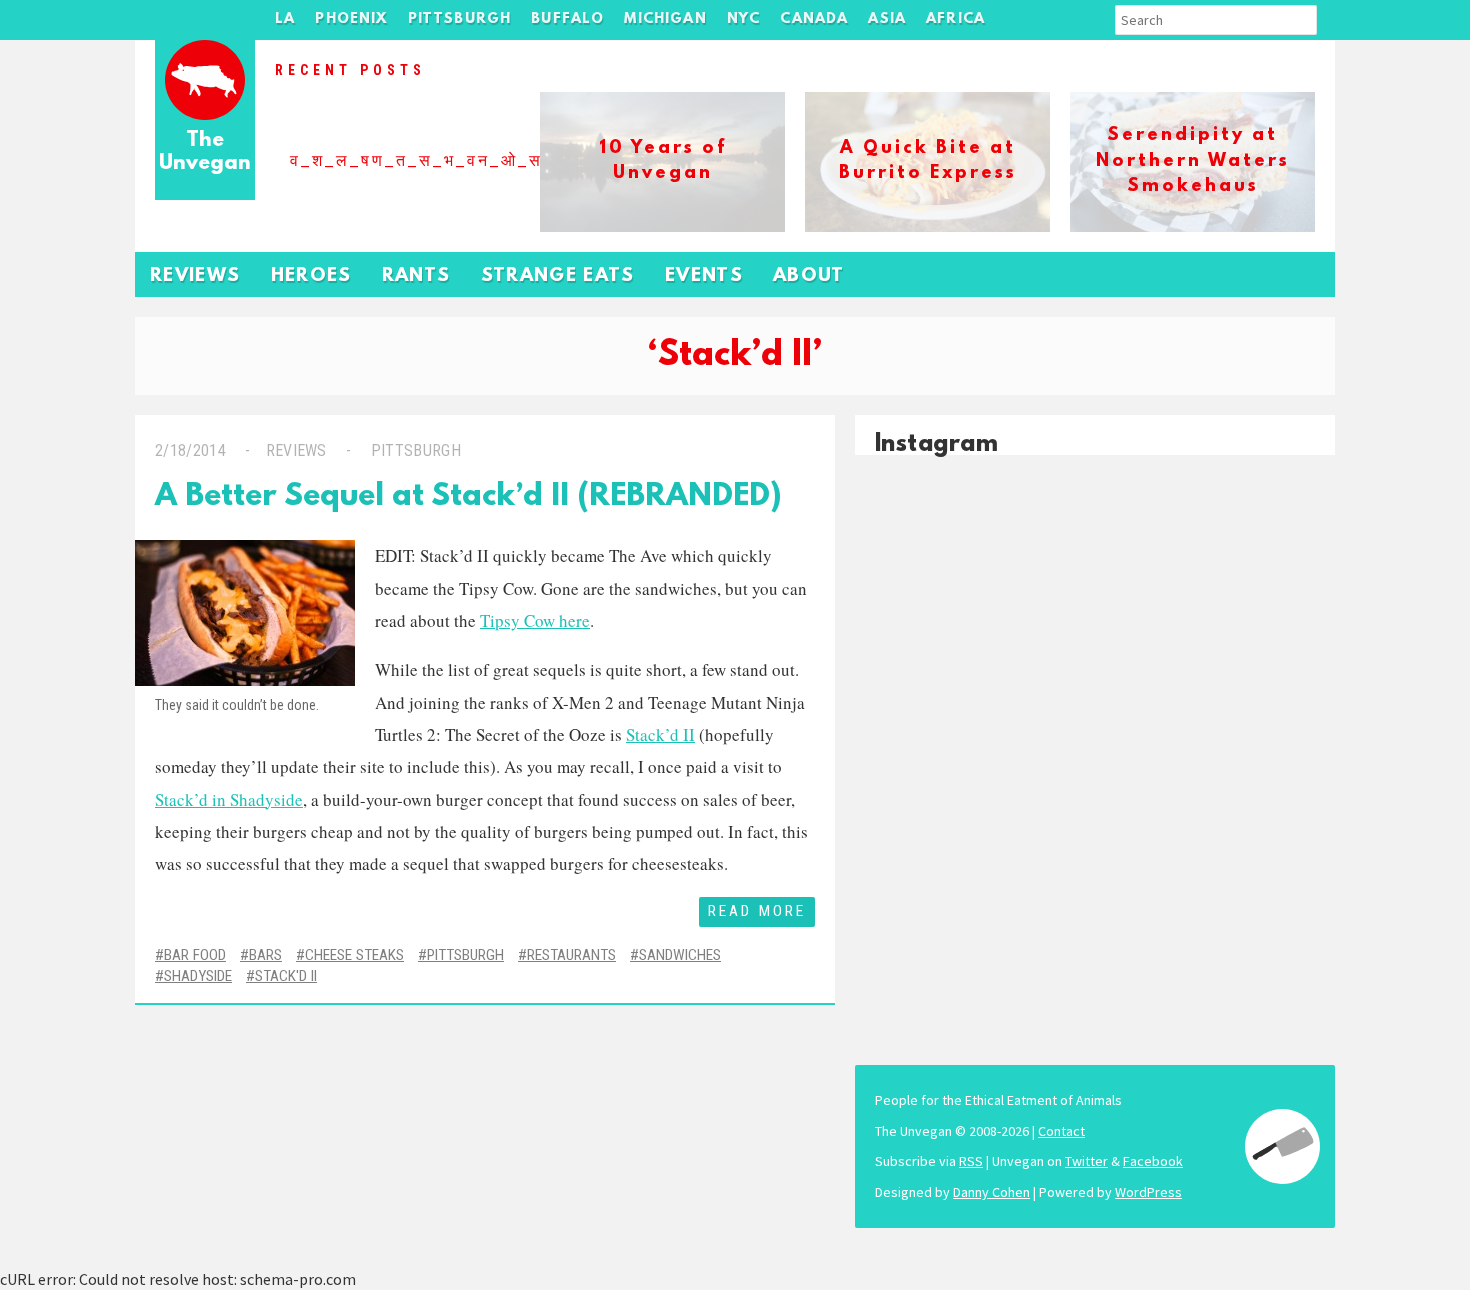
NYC (744, 19)
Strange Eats (558, 276)
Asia (887, 19)
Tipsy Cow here (535, 620)
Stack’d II (660, 734)
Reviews (195, 276)
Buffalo (567, 19)
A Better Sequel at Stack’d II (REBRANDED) (468, 497)
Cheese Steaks (354, 955)
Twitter (1086, 1161)
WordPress (1148, 1192)
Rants (416, 276)
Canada (814, 19)
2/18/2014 (190, 450)
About (809, 276)
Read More (757, 911)
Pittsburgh (460, 19)
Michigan (665, 19)
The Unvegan (205, 152)
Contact (1061, 1131)
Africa (955, 19)
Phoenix (351, 19)
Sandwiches (680, 955)
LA (285, 19)
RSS (971, 1161)
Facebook (1153, 1161)
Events (704, 276)
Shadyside (198, 976)
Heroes (311, 276)
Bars (265, 955)
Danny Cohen (991, 1192)
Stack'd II (286, 976)
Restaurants (571, 955)
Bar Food (195, 955)
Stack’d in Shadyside (229, 799)
